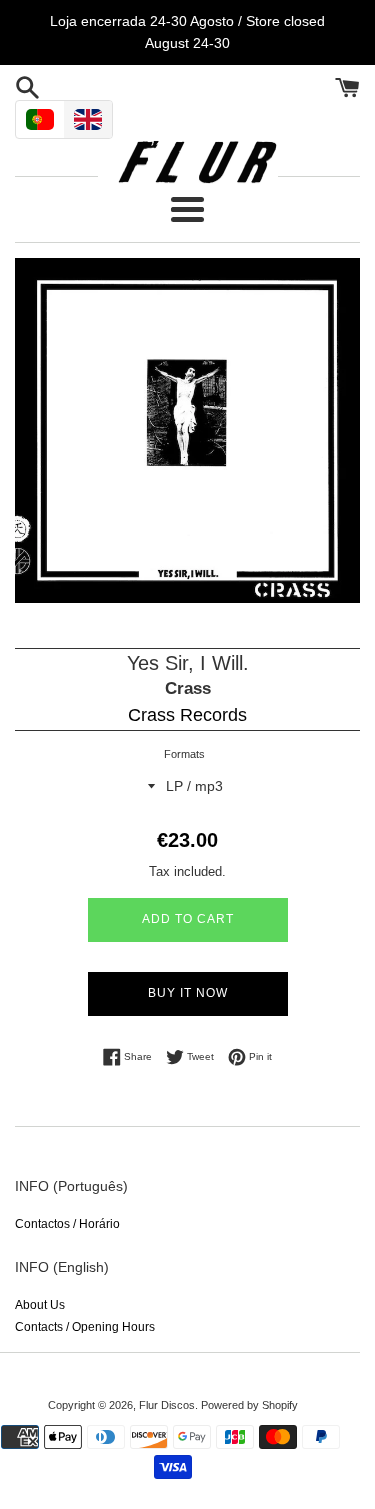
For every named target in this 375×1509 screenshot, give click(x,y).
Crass (188, 688)
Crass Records (187, 715)
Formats (184, 754)
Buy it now (188, 993)
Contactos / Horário (67, 1224)
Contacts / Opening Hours (85, 1327)
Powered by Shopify (249, 1405)
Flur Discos (167, 1405)
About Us (40, 1305)
